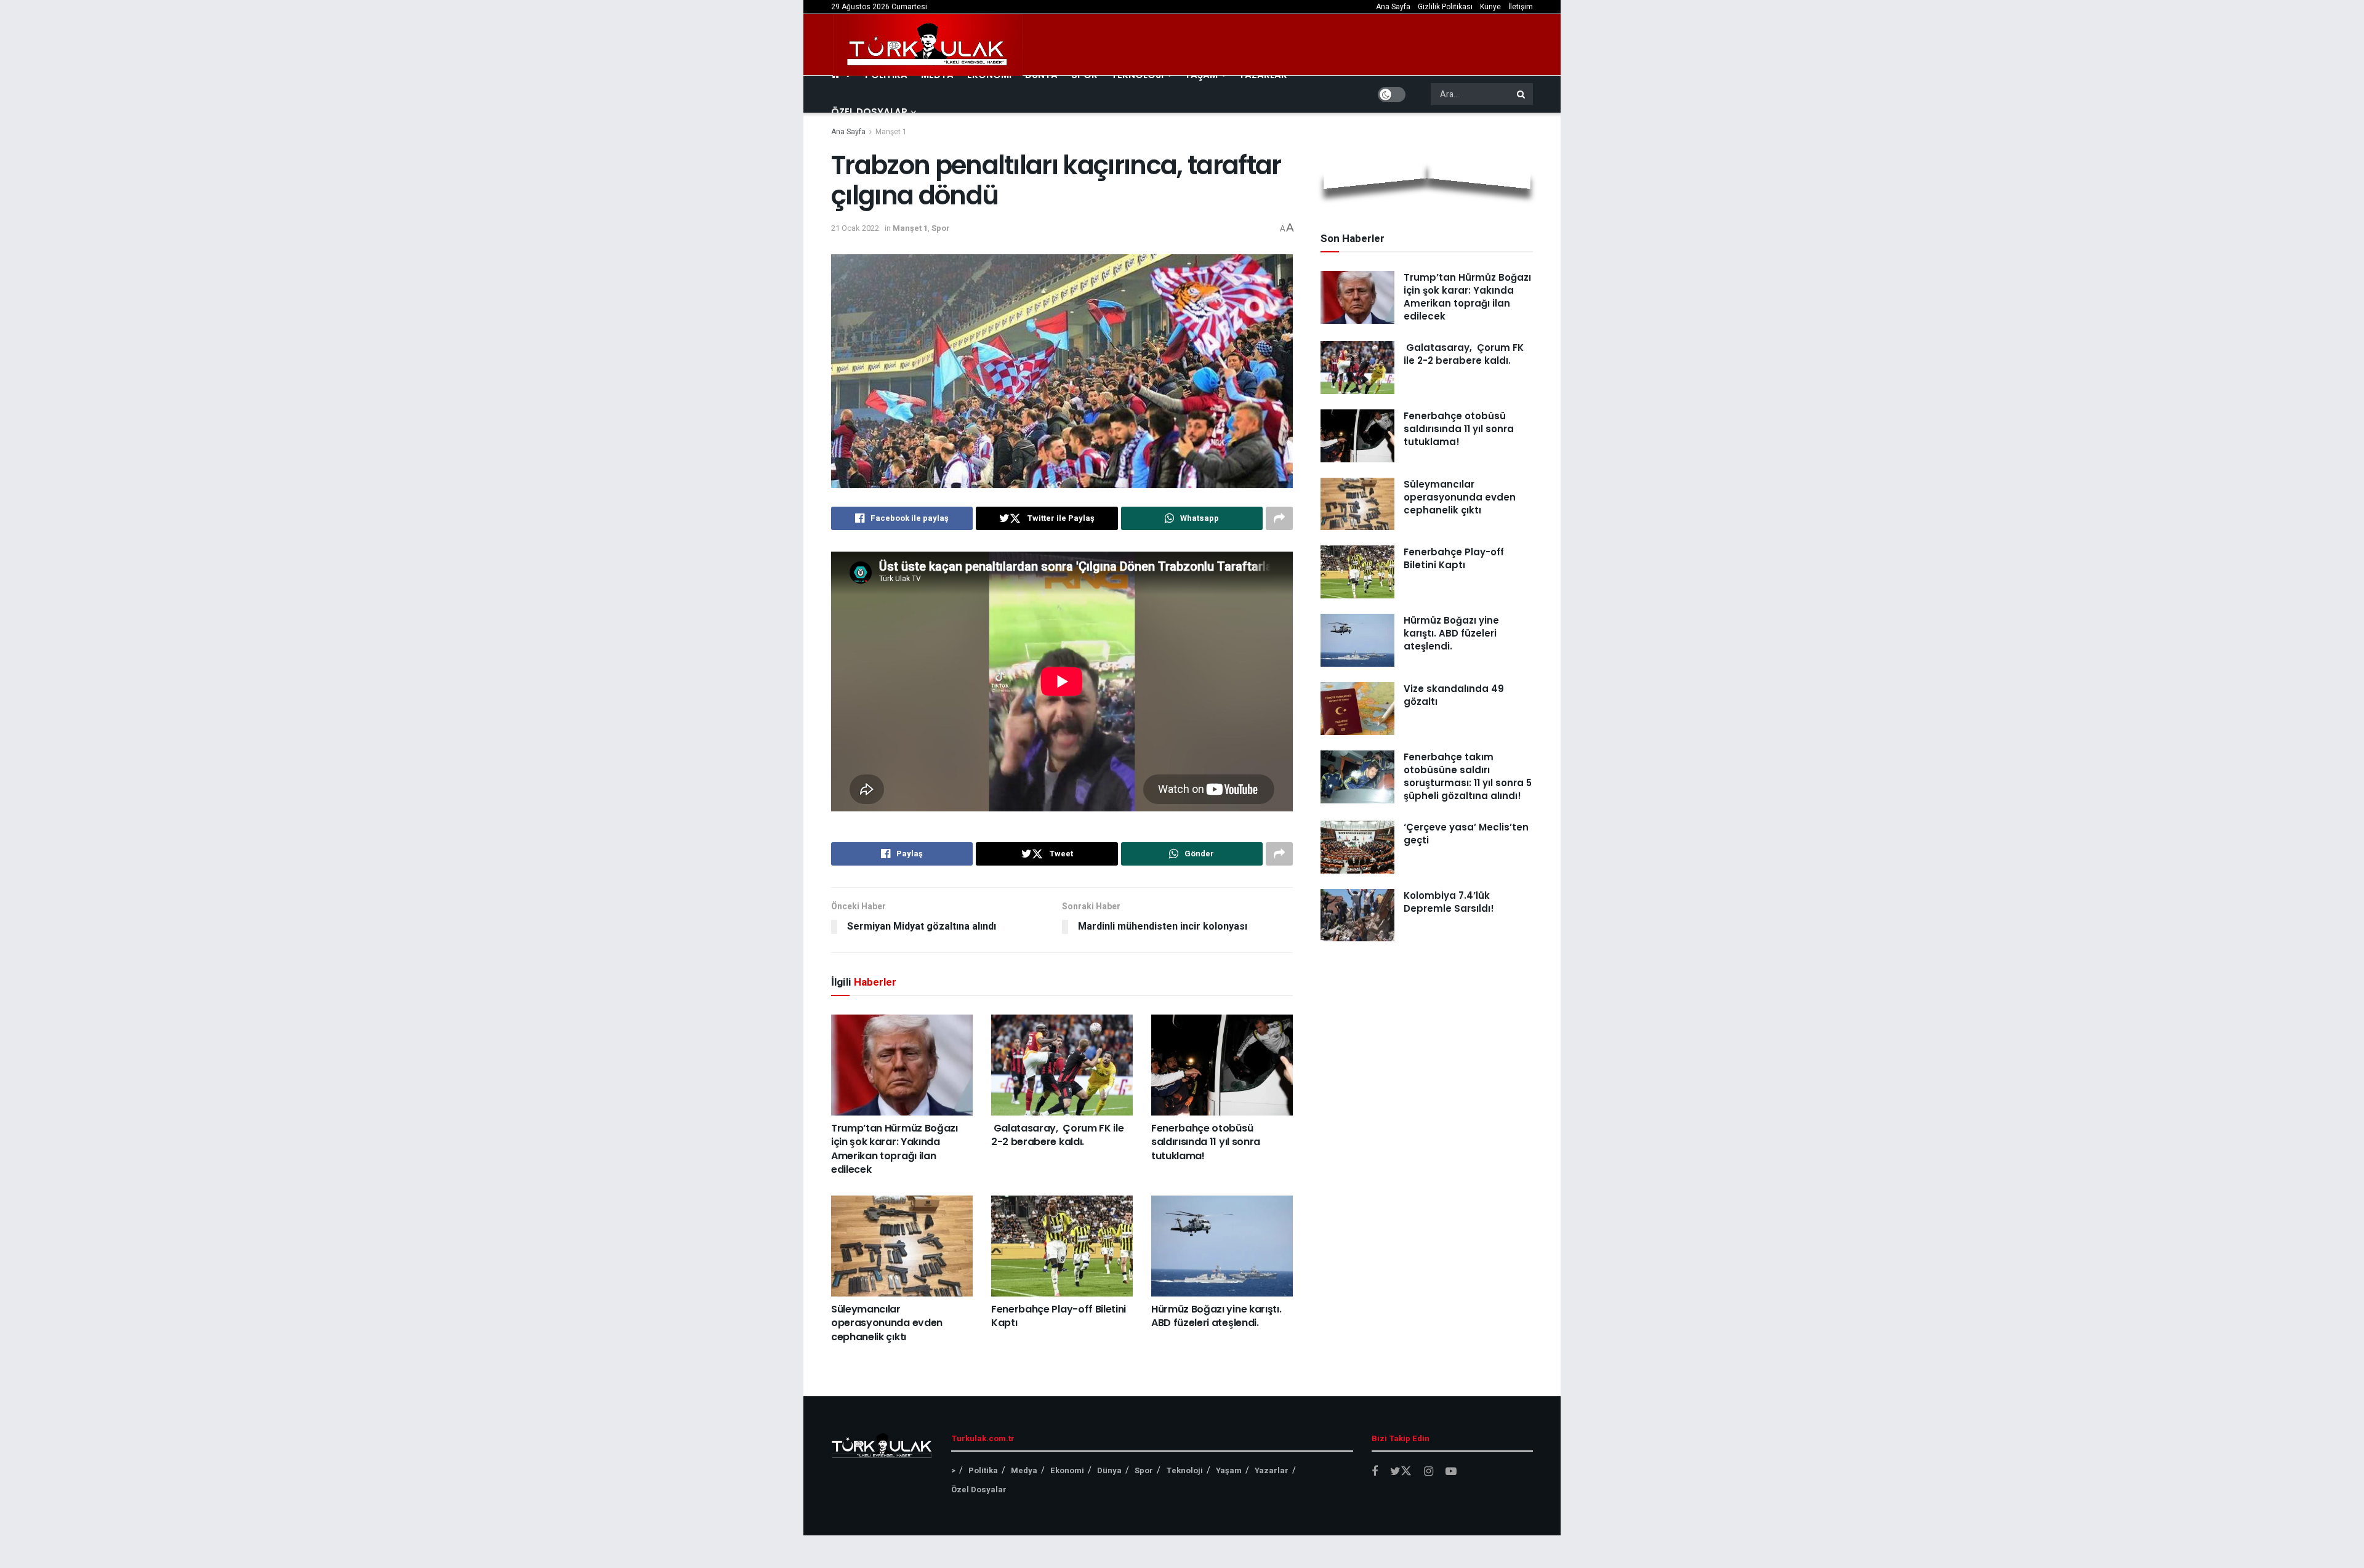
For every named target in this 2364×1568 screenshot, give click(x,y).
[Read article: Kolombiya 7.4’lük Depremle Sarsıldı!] (1357, 915)
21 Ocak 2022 (855, 228)
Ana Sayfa (1393, 7)
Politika (983, 1470)
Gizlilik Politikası (1445, 7)
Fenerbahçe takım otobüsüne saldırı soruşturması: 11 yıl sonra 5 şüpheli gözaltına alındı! (1468, 776)
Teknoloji (1184, 1470)
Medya (1024, 1470)
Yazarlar (1272, 1470)
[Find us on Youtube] (1451, 1472)
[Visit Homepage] (928, 45)
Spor (941, 228)
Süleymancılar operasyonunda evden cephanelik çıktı (887, 1323)
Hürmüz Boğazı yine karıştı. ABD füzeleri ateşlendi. (1216, 1316)
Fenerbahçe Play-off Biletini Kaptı (1059, 1316)
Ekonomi (1067, 1470)
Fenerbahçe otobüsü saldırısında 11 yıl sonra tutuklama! (1206, 1142)
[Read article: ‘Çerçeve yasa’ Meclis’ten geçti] (1357, 847)
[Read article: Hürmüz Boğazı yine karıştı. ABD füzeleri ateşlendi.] (1222, 1246)
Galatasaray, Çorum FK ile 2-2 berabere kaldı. (1057, 1135)
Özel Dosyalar (869, 112)
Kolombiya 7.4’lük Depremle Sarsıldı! (1449, 902)
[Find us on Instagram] (1429, 1472)
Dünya (1109, 1470)
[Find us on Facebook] (1375, 1472)
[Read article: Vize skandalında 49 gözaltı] (1357, 709)
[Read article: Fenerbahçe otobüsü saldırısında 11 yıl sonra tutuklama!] (1222, 1065)
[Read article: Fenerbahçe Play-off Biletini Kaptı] (1062, 1246)
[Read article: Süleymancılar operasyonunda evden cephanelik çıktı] (902, 1246)
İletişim (1521, 7)
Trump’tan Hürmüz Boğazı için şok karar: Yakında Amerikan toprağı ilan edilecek (895, 1149)
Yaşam (1229, 1470)
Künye (1490, 7)
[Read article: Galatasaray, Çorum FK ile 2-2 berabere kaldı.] (1062, 1065)
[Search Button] (1522, 94)
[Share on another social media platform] (1279, 518)
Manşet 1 (891, 132)
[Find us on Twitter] (1401, 1472)
